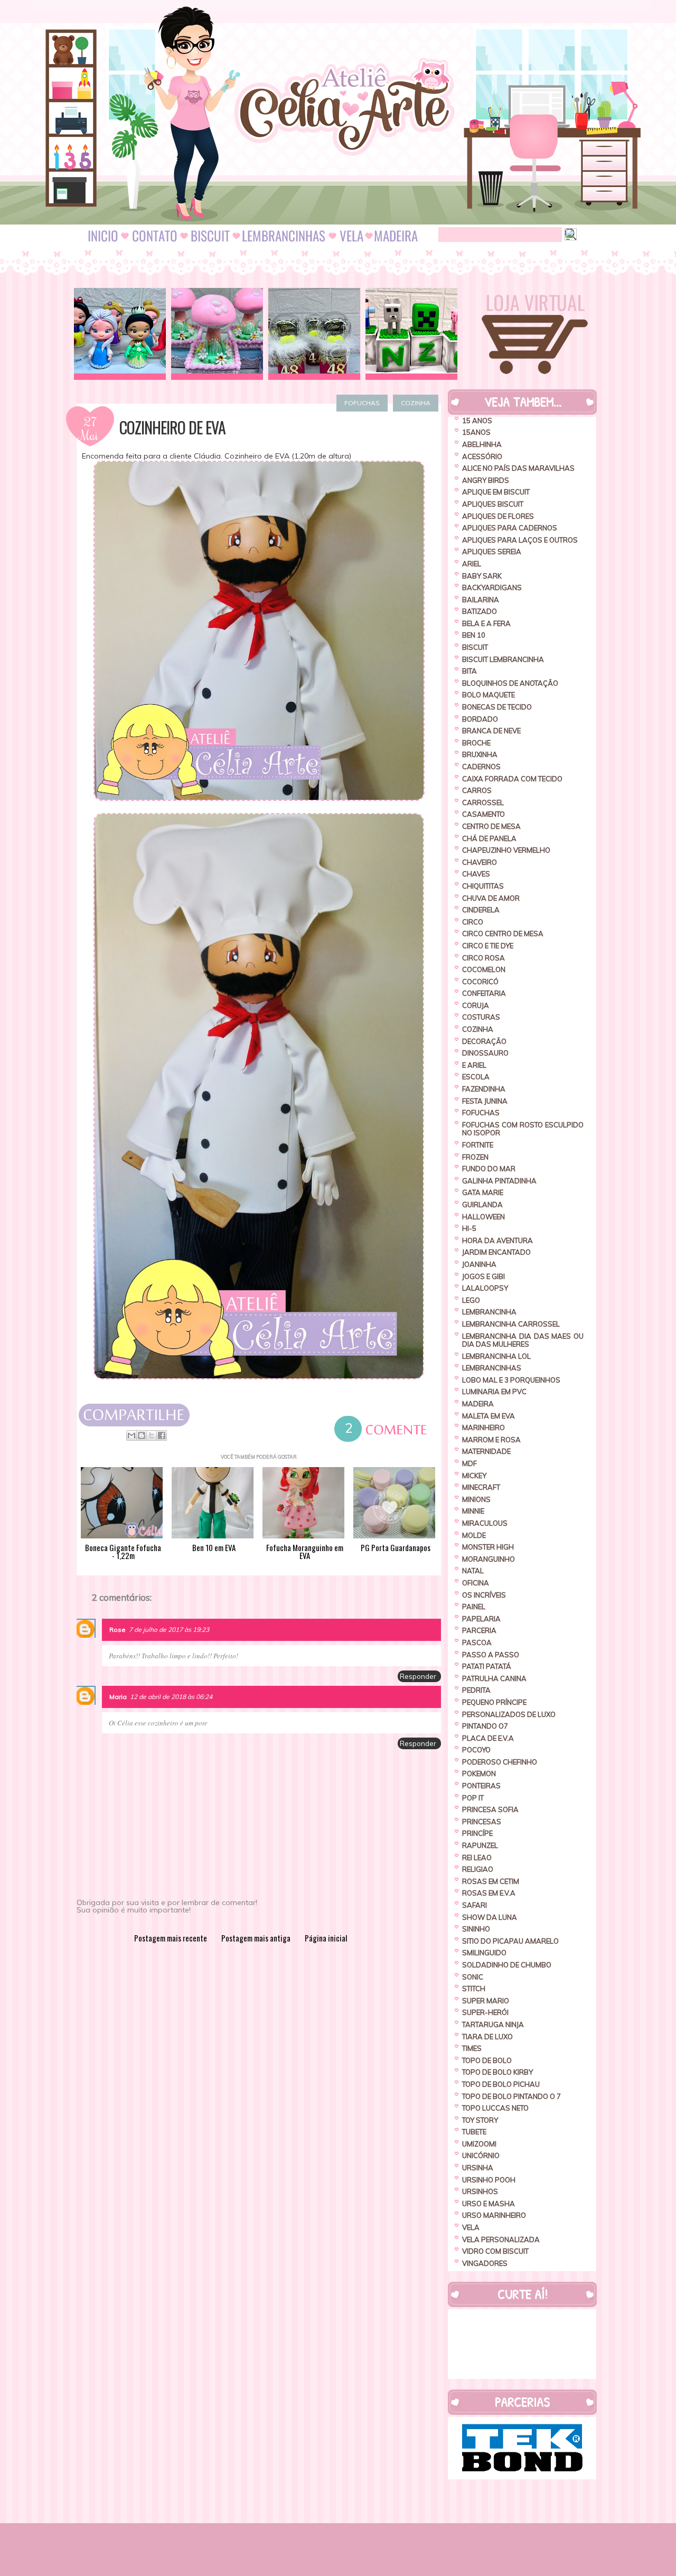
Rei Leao (477, 1858)
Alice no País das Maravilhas (518, 468)
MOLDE (474, 1535)
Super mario (486, 2001)
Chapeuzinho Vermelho (506, 850)
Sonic (473, 1977)
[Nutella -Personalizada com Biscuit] (314, 334)
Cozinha (416, 403)
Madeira (478, 1404)
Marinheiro (483, 1427)
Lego (471, 1300)
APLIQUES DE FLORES (498, 516)
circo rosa (483, 958)
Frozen (475, 1157)
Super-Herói (485, 2012)
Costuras (481, 1017)
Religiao (478, 1869)
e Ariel (474, 1065)
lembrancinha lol (496, 1356)
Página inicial (326, 1938)
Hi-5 (469, 1228)
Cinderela (481, 910)
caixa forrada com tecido (512, 779)
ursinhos (480, 2191)
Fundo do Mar (489, 1169)
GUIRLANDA (482, 1205)
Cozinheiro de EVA (172, 427)
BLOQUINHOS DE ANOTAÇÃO (510, 683)
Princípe (477, 1833)
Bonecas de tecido (497, 707)
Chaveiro (480, 862)
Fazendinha (484, 1089)
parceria (479, 1630)
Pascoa (477, 1642)
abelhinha (482, 444)
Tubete (474, 2132)
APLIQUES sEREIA (492, 552)
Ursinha (478, 2168)
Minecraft (481, 1487)
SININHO (476, 1929)
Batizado (480, 611)
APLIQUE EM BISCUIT (496, 492)
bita (470, 671)
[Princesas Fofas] (120, 334)
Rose (118, 1630)
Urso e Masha (489, 2204)
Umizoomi (479, 2144)
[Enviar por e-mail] (132, 1435)
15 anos (477, 421)
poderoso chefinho (500, 1762)
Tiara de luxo (487, 2037)
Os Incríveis (484, 1595)
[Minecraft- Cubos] (411, 334)
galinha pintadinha (499, 1181)
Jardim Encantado (496, 1252)
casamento (483, 814)
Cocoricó (480, 982)
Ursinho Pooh (489, 2180)
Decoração (484, 1041)
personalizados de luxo (509, 1714)
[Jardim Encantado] (217, 334)
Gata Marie (483, 1192)
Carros (477, 790)
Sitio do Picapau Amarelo (510, 1941)
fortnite (478, 1145)
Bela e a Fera (486, 623)
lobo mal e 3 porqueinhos (511, 1380)
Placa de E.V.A (488, 1738)
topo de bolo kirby (497, 2072)
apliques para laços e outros (520, 540)
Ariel (472, 564)
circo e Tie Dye (488, 946)
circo (473, 922)
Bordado (480, 719)
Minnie (473, 1511)
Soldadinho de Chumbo (507, 1965)
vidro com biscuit (495, 2251)
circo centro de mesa (503, 934)
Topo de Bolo (487, 2060)
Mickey (474, 1476)
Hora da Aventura (497, 1240)
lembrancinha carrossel (511, 1324)
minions (476, 1499)
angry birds (486, 480)
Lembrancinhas (492, 1368)
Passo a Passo (491, 1655)
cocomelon (484, 969)
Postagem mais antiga (256, 1938)
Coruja (476, 1005)
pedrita (476, 1690)
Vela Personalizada (501, 2239)
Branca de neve (491, 731)
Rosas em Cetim (491, 1881)
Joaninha (479, 1264)
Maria (118, 1697)
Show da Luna (490, 1917)
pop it (473, 1798)
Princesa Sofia (490, 1809)
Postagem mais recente (171, 1938)
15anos (476, 432)
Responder (418, 1676)
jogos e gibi (483, 1276)
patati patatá (487, 1666)
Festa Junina (485, 1101)
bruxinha (480, 754)
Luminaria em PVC (494, 1392)
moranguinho (489, 1559)
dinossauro (485, 1053)
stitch (474, 1989)
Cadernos (481, 767)
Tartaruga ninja (493, 2024)
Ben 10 (474, 635)
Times (472, 2048)
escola (476, 1077)
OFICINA (476, 1583)
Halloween (483, 1217)
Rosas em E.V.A (489, 1893)
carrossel (483, 802)
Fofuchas (362, 403)
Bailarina (481, 600)
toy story (480, 2120)
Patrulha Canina (494, 1678)
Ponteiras (481, 1786)
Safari (475, 1905)
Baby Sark (482, 576)
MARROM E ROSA (491, 1440)
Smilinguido (484, 1953)
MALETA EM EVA (489, 1416)
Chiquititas (483, 886)
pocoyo (476, 1750)
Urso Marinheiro (494, 2215)
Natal (473, 1571)
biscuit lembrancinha (503, 659)
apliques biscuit (493, 504)
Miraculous (485, 1523)
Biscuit (475, 647)
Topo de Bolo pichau (501, 2084)
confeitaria (484, 993)
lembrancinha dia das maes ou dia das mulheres (523, 1340)
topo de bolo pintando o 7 (511, 2096)
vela (471, 2227)
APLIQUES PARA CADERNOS (510, 528)
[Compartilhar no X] (152, 1435)
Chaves (476, 874)
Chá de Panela (489, 838)
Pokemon (479, 1774)
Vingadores (485, 2263)
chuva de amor (491, 898)
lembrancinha (489, 1312)
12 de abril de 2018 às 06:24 (171, 1697)
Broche (476, 743)
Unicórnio (481, 2155)
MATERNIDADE (486, 1451)
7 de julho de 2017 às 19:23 (169, 1630)
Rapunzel (480, 1845)
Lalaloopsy (485, 1288)
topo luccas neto (495, 2108)
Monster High (488, 1547)
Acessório (482, 456)
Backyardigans (492, 587)
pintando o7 (485, 1726)
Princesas (482, 1822)
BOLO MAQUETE (489, 695)
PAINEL (474, 1607)
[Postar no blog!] (142, 1435)
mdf (470, 1463)
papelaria (481, 1619)
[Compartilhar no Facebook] (162, 1435)
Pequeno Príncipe (494, 1702)
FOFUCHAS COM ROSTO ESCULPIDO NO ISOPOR (523, 1129)
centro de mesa (491, 826)
